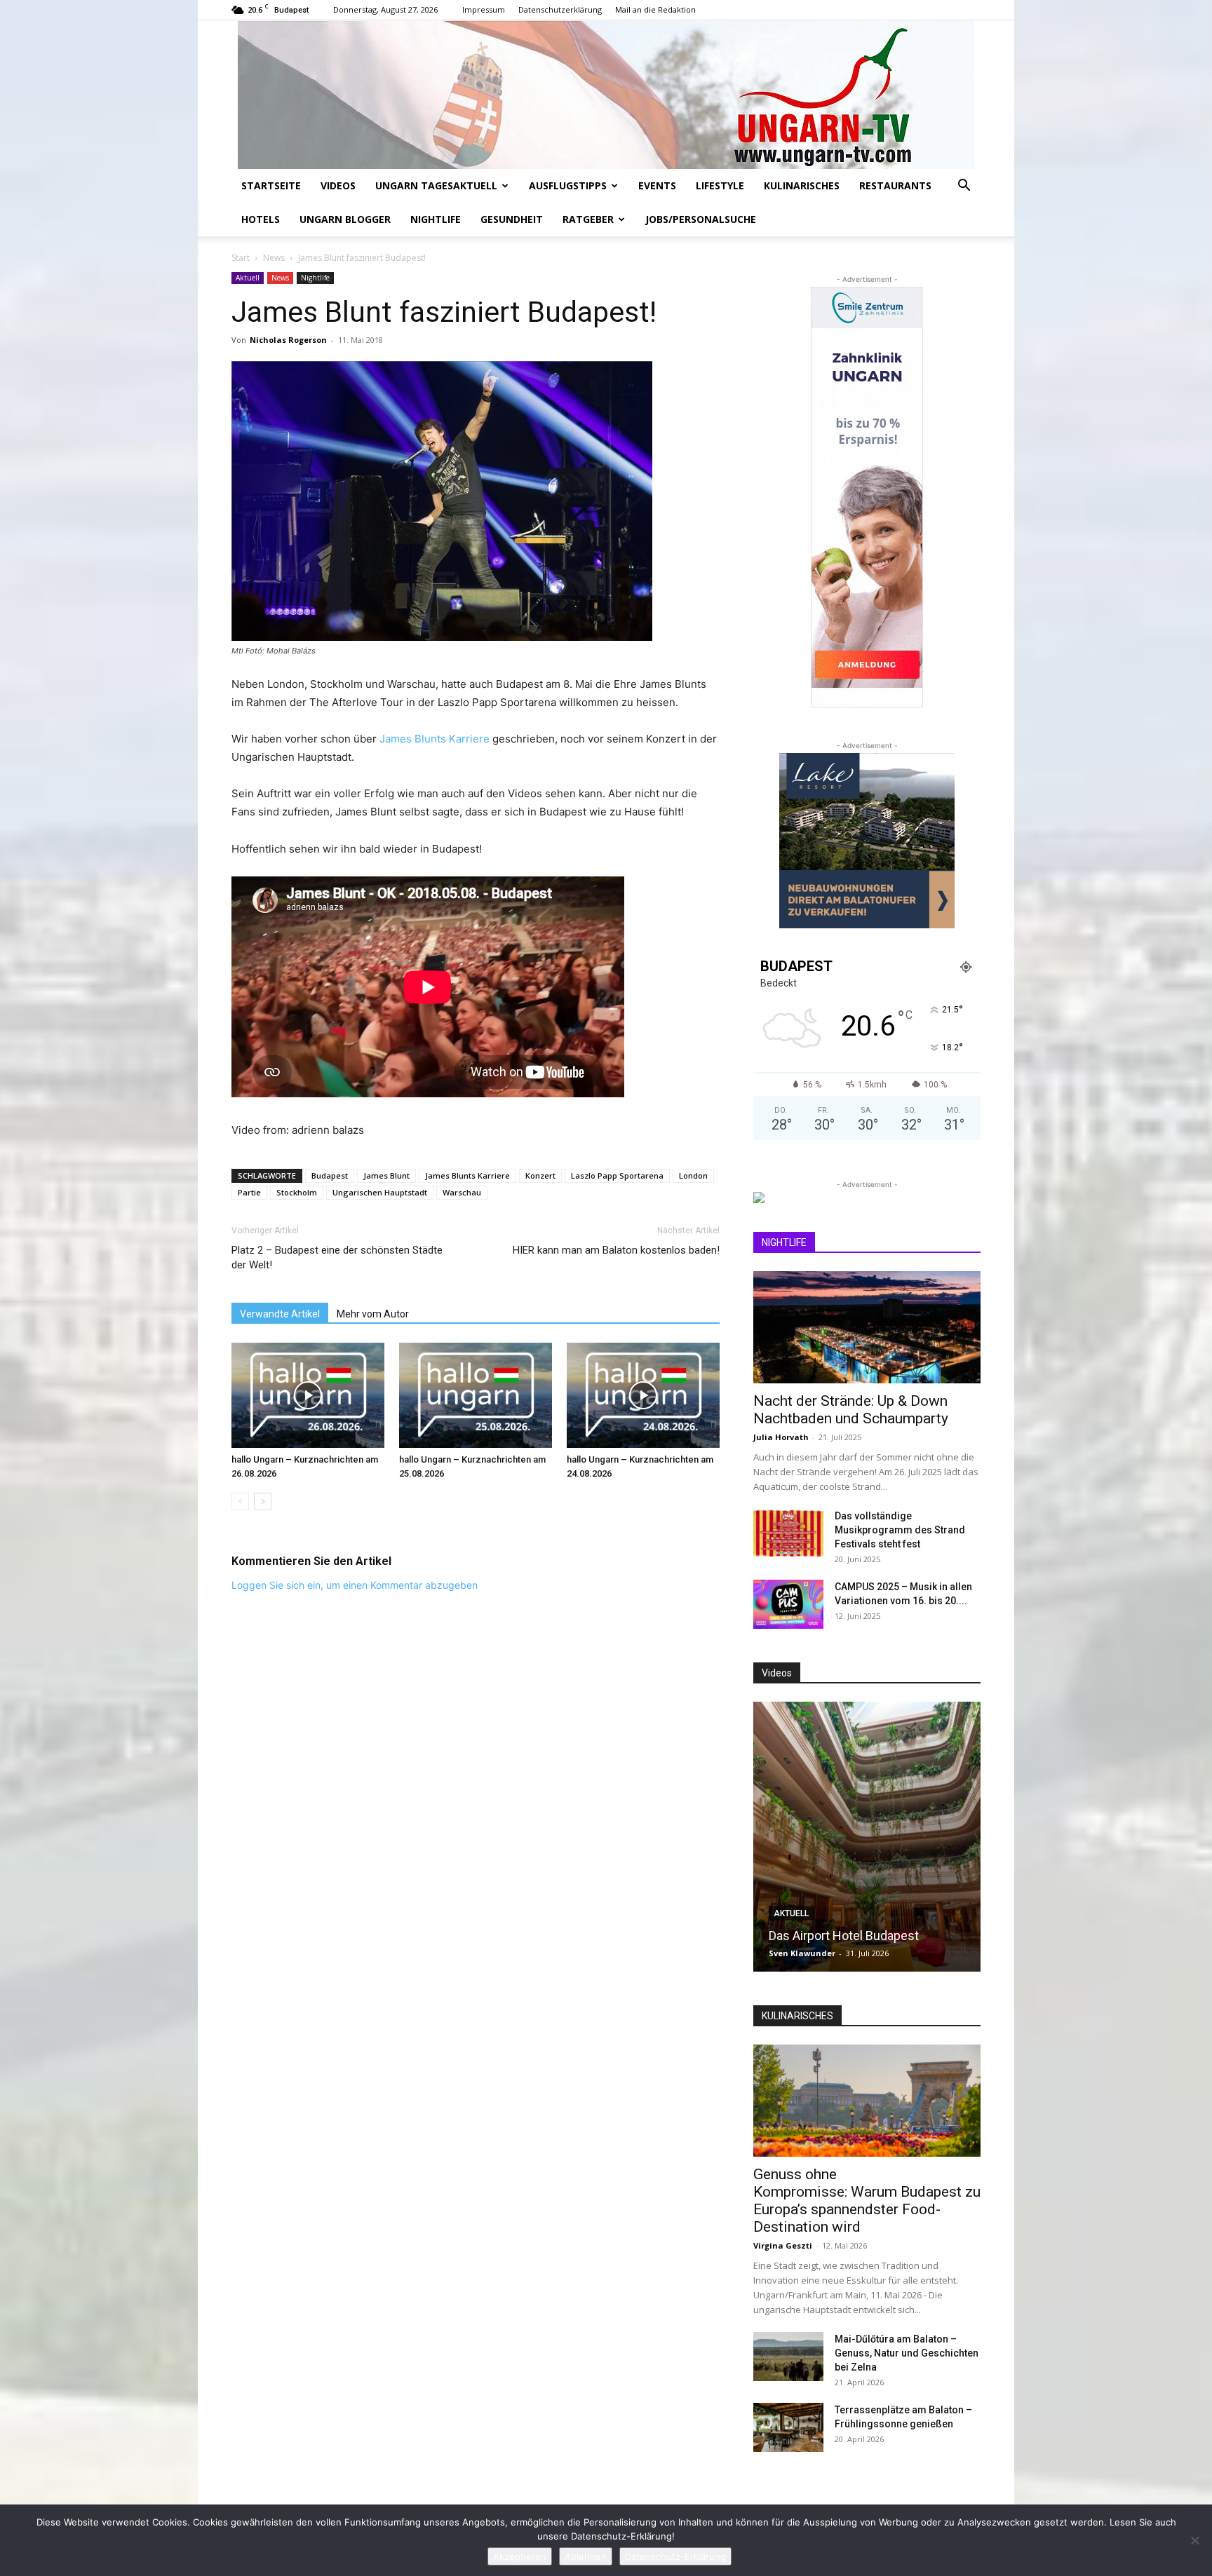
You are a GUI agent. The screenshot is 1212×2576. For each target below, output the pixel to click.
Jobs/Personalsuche (701, 219)
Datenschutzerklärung (560, 9)
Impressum (484, 9)
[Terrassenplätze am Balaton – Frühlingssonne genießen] (788, 2427)
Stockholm (297, 1192)
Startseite (271, 185)
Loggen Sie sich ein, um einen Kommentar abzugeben (355, 1585)
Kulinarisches (802, 185)
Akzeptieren (520, 2556)
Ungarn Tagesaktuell (436, 185)
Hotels (261, 219)
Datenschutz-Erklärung (675, 2556)
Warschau (462, 1192)
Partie (249, 1192)
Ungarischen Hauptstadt (380, 1192)
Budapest (330, 1175)
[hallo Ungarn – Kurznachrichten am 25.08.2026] (476, 1395)
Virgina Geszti (783, 2245)
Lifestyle (720, 185)
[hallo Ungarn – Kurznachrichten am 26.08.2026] (308, 1395)
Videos (338, 185)
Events (657, 185)
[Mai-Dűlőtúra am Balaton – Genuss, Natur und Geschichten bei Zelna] (788, 2357)
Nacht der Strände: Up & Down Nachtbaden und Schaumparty (851, 1410)
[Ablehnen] (1194, 2540)
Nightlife (436, 219)
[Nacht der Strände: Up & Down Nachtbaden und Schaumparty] (867, 1327)
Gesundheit (512, 219)
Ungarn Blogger (345, 219)
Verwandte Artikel (280, 1314)
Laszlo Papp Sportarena (617, 1175)
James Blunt (386, 1175)
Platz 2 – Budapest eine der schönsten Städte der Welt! (337, 1258)
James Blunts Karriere (435, 739)
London (693, 1175)
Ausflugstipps (568, 185)
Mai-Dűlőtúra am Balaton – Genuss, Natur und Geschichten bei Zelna (907, 2353)
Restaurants (895, 185)
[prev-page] (240, 1501)
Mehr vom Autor (373, 1314)
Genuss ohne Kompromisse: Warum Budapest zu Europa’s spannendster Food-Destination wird (867, 2201)
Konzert (540, 1175)
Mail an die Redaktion (655, 9)
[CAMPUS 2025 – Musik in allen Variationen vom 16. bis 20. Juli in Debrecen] (788, 1604)
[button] (964, 187)
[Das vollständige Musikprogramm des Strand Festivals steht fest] (788, 1533)
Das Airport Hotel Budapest (844, 1936)
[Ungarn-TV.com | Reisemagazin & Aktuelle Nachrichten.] (606, 95)
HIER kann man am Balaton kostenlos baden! (616, 1250)
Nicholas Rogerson (288, 340)
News (274, 258)
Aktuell (248, 278)
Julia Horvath (781, 1437)
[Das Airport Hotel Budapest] (867, 1837)
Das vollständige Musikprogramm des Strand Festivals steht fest (900, 1530)
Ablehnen (586, 2556)
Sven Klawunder (802, 1953)
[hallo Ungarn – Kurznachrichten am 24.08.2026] (643, 1395)
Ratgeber (588, 219)
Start (241, 258)
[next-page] (263, 1501)
